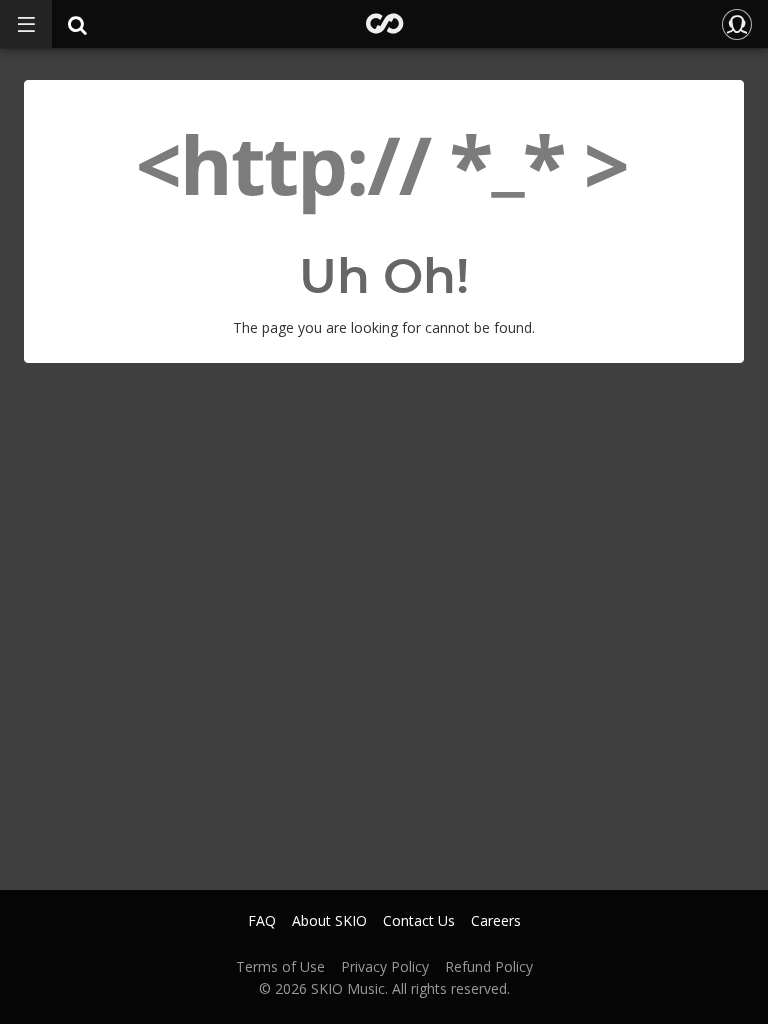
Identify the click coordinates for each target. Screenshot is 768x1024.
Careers (496, 921)
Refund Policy (489, 967)
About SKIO (329, 921)
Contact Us (419, 921)
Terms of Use (280, 967)
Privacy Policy (385, 967)
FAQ (262, 921)
